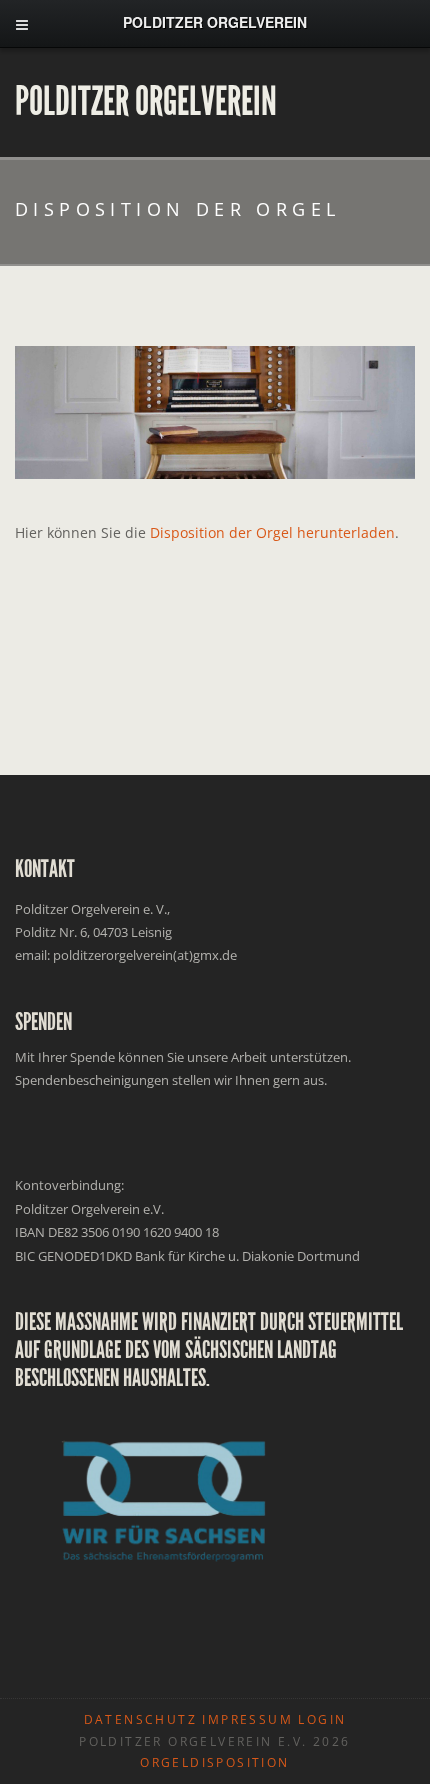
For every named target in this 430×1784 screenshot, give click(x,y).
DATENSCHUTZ (140, 1719)
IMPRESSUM (247, 1719)
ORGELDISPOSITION (214, 1762)
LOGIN (322, 1719)
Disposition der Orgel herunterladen (272, 532)
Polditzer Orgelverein (146, 102)
